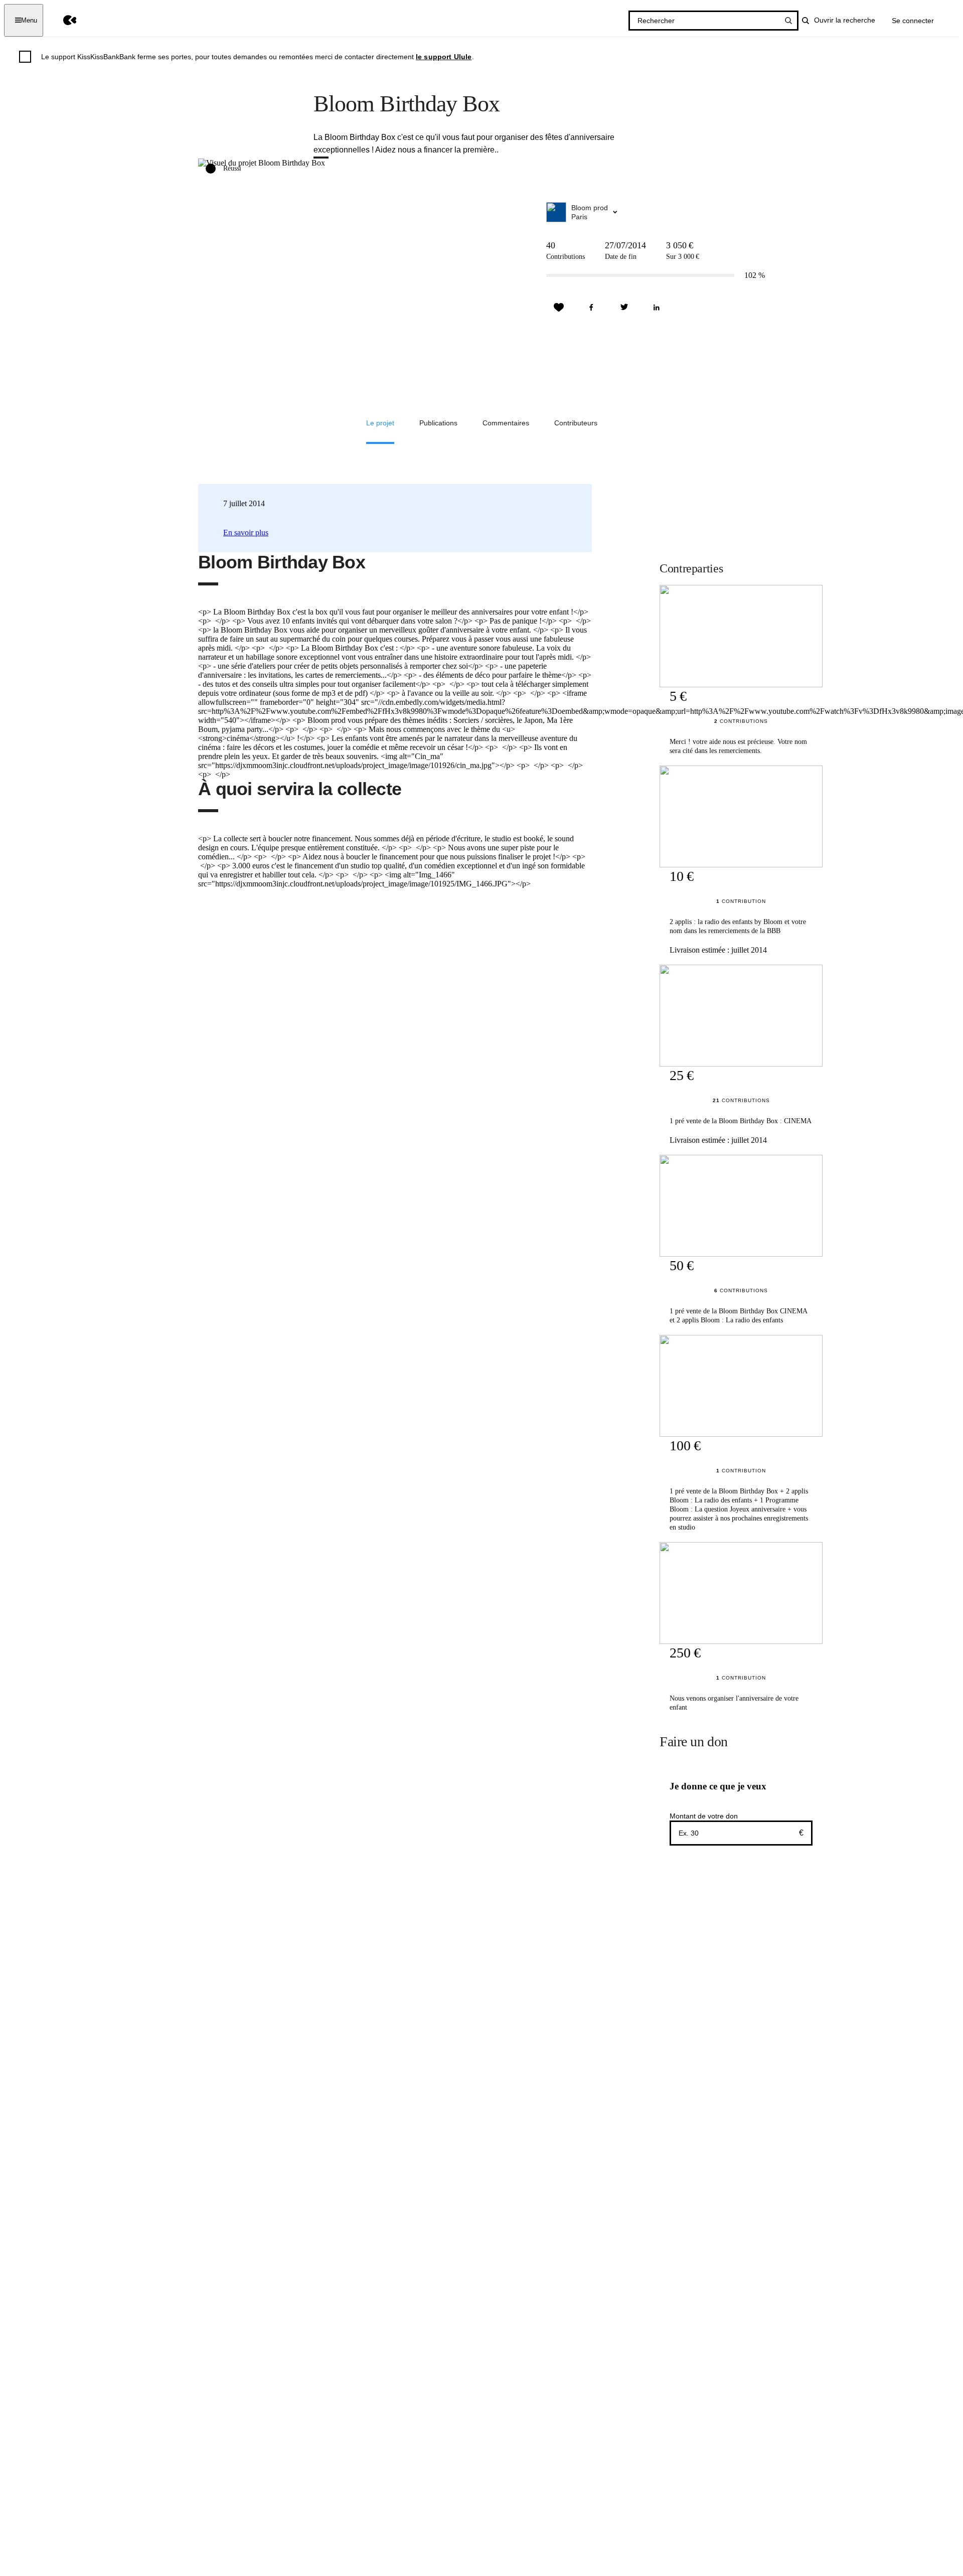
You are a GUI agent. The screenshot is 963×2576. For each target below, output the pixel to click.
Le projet (380, 423)
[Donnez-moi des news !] (559, 308)
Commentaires (506, 423)
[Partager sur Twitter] (624, 308)
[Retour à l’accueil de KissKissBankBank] (62, 20)
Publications (438, 423)
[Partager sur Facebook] (591, 308)
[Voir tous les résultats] (788, 21)
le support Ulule (444, 57)
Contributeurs (576, 423)
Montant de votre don (704, 1816)
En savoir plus (246, 533)
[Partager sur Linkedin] (657, 308)
